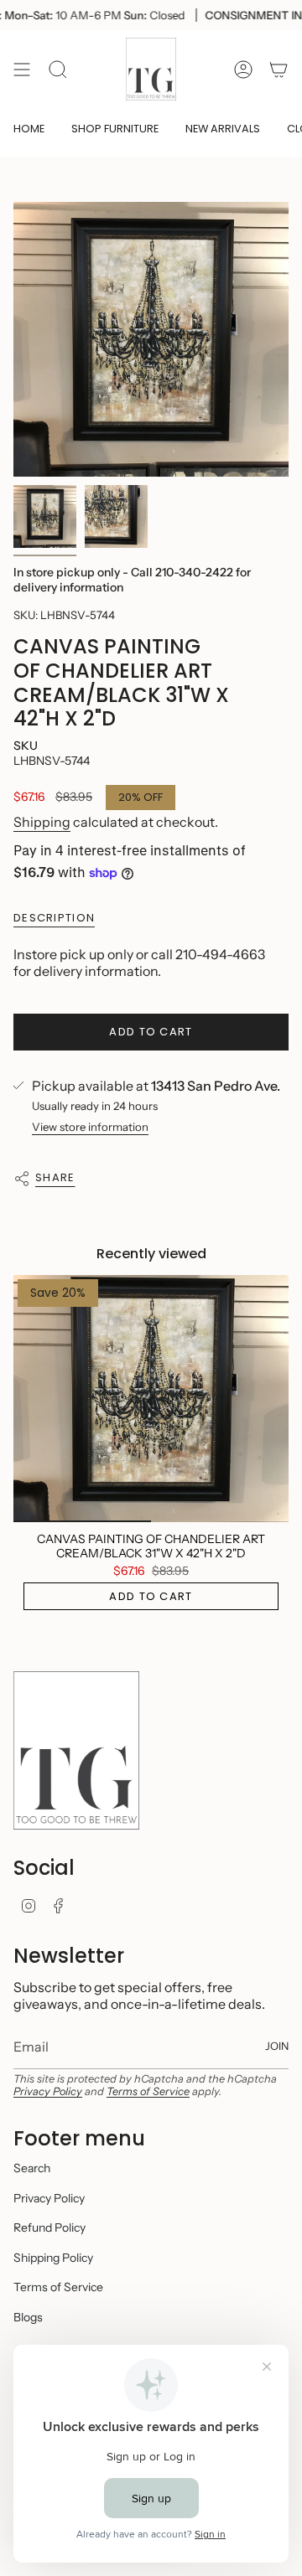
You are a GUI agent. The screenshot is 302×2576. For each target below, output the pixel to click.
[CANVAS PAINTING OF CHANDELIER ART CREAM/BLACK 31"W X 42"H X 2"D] (151, 1399)
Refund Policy (49, 2228)
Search (32, 2168)
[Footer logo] (76, 1750)
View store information (90, 1127)
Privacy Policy (48, 2091)
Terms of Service (148, 2091)
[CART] (279, 69)
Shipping (42, 822)
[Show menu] (22, 69)
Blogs (28, 2317)
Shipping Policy (53, 2258)
